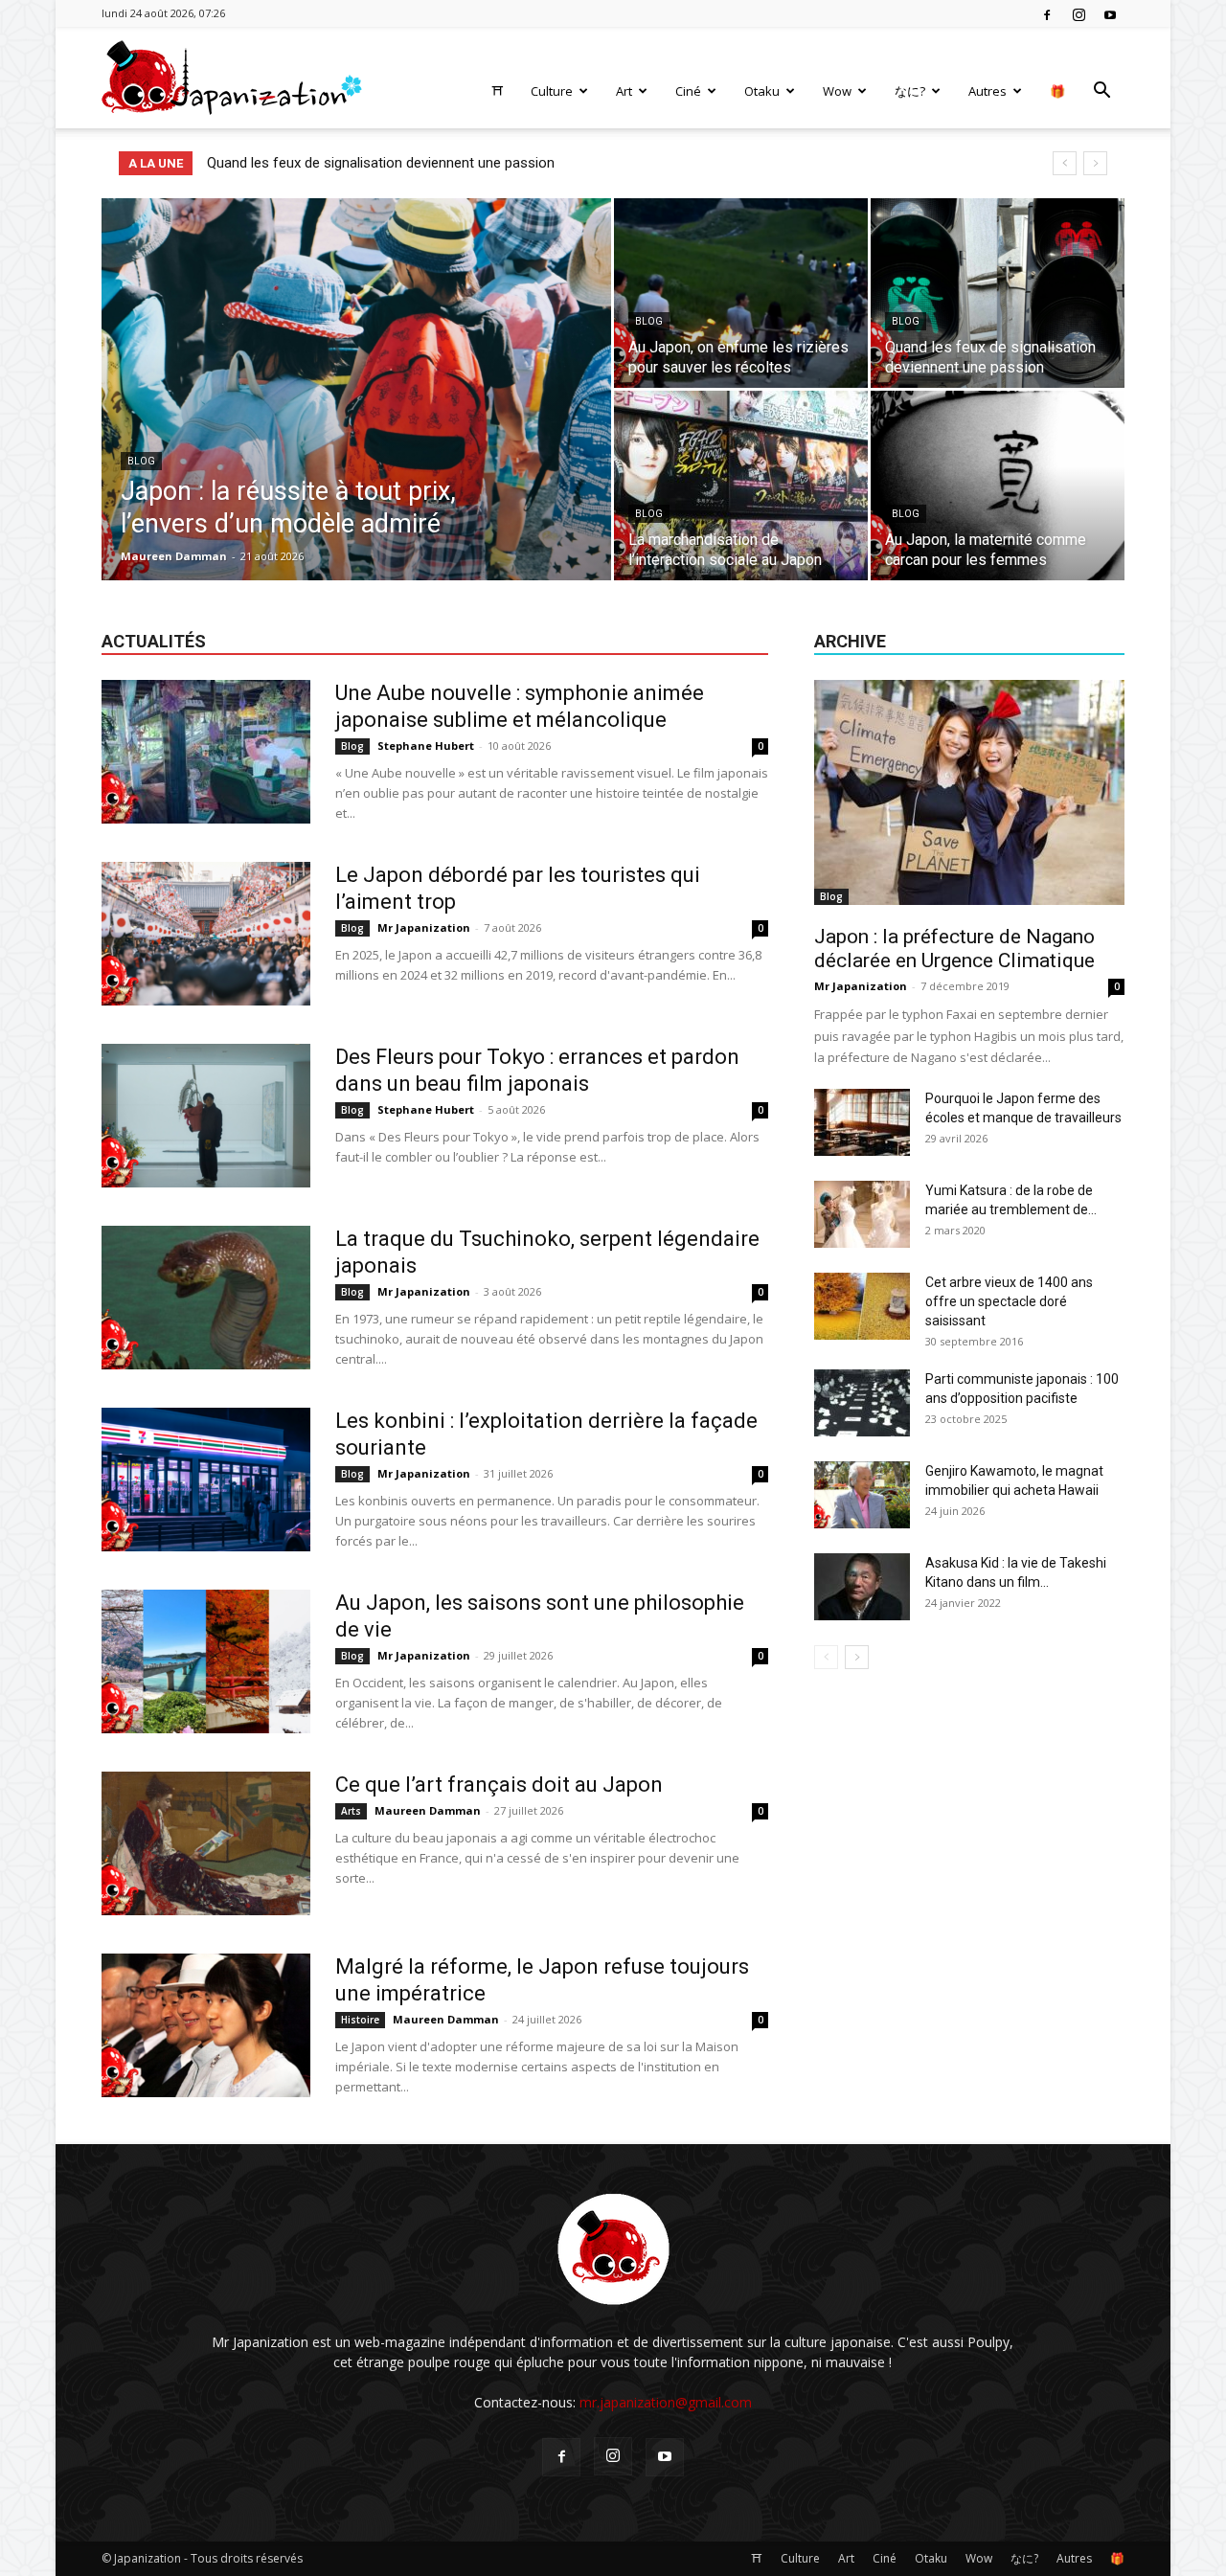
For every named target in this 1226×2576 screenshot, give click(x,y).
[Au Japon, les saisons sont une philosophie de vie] (206, 1661)
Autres (988, 91)
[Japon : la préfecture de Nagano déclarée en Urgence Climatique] (969, 792)
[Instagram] (1078, 13)
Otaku (762, 91)
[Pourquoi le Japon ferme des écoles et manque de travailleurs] (862, 1122)
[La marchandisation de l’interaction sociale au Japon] (741, 486)
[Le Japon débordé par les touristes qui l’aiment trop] (206, 934)
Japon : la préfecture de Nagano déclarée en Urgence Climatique (954, 949)
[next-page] (857, 1657)
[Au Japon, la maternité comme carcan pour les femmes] (998, 486)
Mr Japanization (424, 927)
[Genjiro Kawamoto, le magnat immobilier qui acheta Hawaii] (862, 1495)
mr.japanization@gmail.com (666, 2402)
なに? (910, 91)
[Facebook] (1047, 13)
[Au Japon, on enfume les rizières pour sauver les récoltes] (741, 293)
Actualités (154, 641)
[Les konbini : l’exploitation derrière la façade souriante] (206, 1480)
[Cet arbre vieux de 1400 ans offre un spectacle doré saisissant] (862, 1306)
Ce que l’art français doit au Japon (499, 1785)
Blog (141, 461)
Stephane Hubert (426, 746)
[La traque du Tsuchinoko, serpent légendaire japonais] (206, 1298)
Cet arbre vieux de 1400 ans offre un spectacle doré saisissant (1009, 1301)
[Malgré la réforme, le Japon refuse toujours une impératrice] (206, 2025)
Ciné (688, 91)
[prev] (1065, 163)
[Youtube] (1110, 13)
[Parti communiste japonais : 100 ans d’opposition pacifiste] (862, 1403)
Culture (552, 91)
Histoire (360, 2020)
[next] (1095, 163)
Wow (837, 91)
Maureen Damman (174, 556)
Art (624, 91)
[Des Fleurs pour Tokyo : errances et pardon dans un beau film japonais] (206, 1116)
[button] (1101, 92)
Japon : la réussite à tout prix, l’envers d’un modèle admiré (390, 163)
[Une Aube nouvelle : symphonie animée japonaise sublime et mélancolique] (206, 752)
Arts (351, 1811)
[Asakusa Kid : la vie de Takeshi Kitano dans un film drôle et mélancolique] (862, 1587)
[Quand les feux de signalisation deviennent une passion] (998, 293)
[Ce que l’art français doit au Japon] (206, 1843)
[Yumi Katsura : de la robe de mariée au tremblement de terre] (862, 1214)
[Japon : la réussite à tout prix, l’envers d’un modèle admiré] (356, 419)
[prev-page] (826, 1657)
